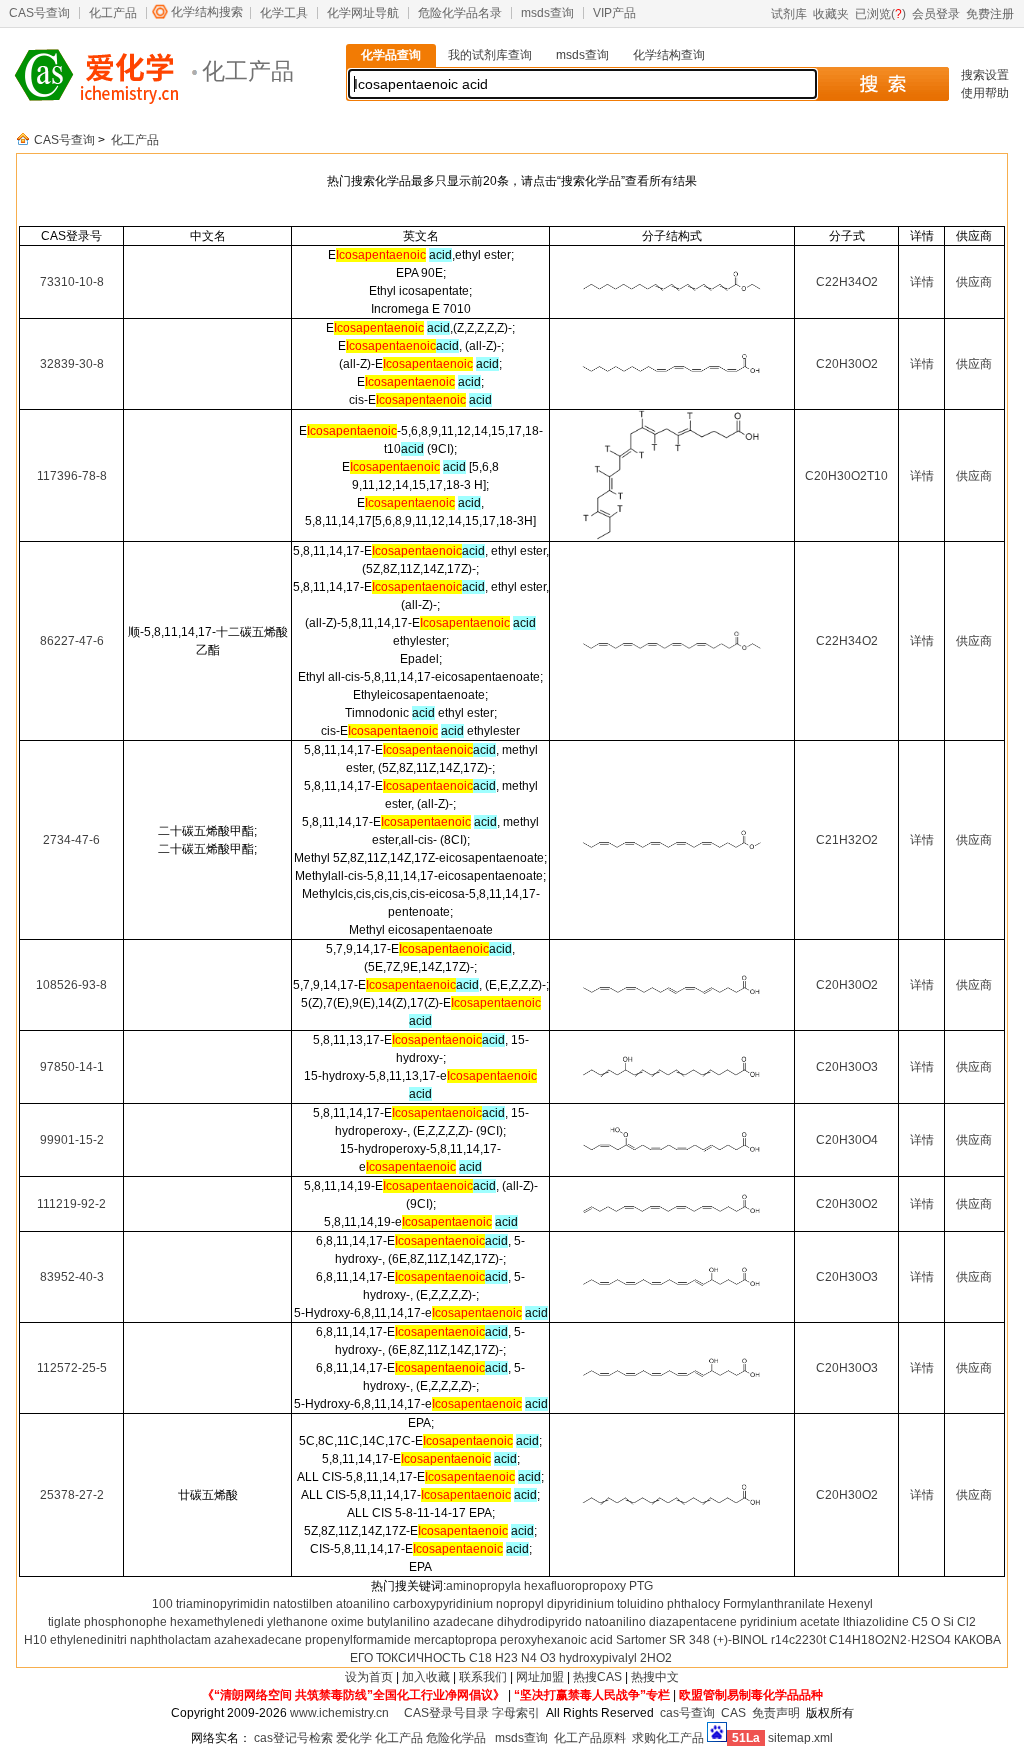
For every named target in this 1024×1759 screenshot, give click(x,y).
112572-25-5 (72, 1368)
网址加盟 (540, 1677)
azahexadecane (258, 1640)
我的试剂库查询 (490, 55)
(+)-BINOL (740, 1640)
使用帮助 (985, 93)
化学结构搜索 (207, 12)
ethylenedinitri (88, 1640)
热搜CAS (597, 1677)
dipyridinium (580, 1604)
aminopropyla (483, 1586)
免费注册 (990, 14)
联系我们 (483, 1677)
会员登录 (936, 14)
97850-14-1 (72, 1067)
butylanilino (398, 1622)
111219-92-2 (71, 1204)
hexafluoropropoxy (575, 1586)
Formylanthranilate (774, 1604)
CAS (733, 1713)
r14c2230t (798, 1640)
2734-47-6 (71, 840)
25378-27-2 (72, 1495)
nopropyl (520, 1604)
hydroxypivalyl (598, 1658)
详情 (922, 282)
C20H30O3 (847, 1067)
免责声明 (776, 1713)
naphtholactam (170, 1640)
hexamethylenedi (217, 1622)
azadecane (463, 1622)
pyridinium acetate (790, 1622)
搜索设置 (985, 75)
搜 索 (882, 84)
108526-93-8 (71, 985)
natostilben (303, 1604)
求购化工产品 (668, 1738)
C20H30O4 (847, 1140)
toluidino (640, 1604)
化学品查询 (391, 55)
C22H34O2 (847, 282)
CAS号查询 (39, 13)
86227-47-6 (72, 641)
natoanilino (615, 1622)
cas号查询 (687, 1713)
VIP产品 (614, 13)
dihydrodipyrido (539, 1622)
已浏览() (880, 14)
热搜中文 (655, 1677)
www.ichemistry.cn (339, 1713)
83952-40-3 (72, 1277)
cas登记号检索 (293, 1738)
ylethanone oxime (315, 1622)
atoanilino (363, 1604)
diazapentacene (693, 1622)
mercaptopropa (455, 1640)
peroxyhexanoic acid (556, 1640)
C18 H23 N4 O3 (512, 1658)
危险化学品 (456, 1738)
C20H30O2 (847, 364)
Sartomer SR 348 (663, 1640)
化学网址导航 (363, 13)
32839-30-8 (72, 364)
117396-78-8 (72, 476)
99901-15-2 (72, 1140)
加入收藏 (426, 1677)
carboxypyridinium (443, 1604)
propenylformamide (358, 1640)
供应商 (974, 282)
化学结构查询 (669, 55)
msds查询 (547, 13)
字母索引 (516, 1713)
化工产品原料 (590, 1738)
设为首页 (369, 1677)
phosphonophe (125, 1622)
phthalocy (693, 1604)
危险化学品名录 (460, 13)
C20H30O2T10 (846, 476)
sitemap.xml (800, 1738)
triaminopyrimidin (223, 1604)
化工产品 (113, 13)
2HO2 (656, 1658)
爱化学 (354, 1738)
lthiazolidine (876, 1622)
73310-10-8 (72, 282)
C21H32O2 (847, 840)
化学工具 (284, 13)
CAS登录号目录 (446, 1713)
